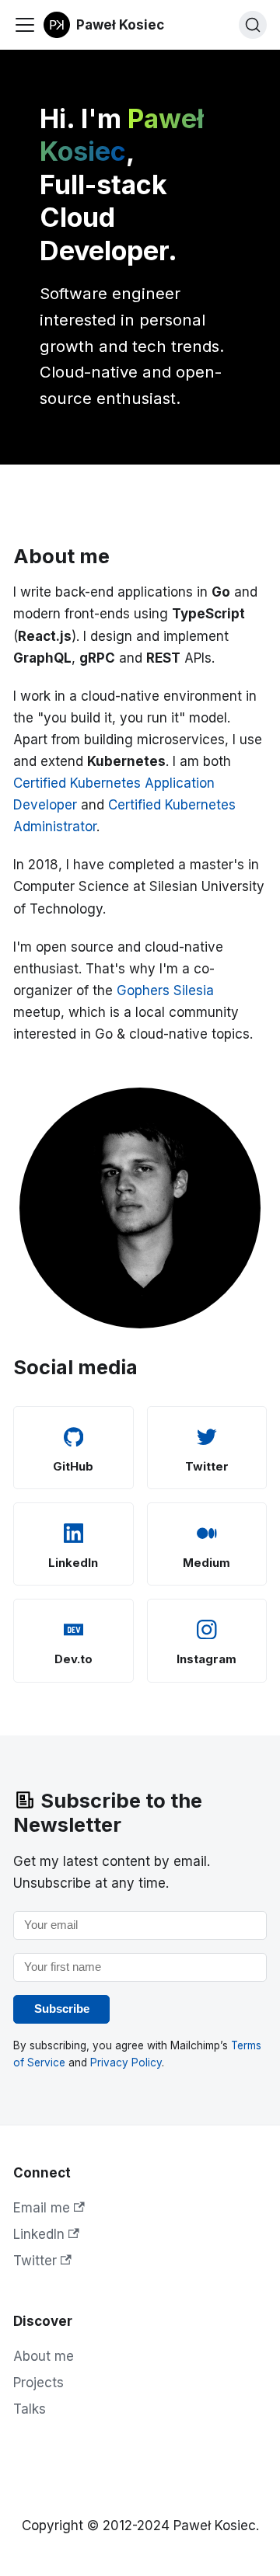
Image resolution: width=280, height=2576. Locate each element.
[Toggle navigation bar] (25, 25)
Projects (38, 2383)
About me (44, 2356)
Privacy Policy (126, 2063)
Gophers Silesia (165, 990)
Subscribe (62, 2009)
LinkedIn (39, 2234)
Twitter (35, 2261)
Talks (30, 2409)
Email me (42, 2208)
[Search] (253, 25)
